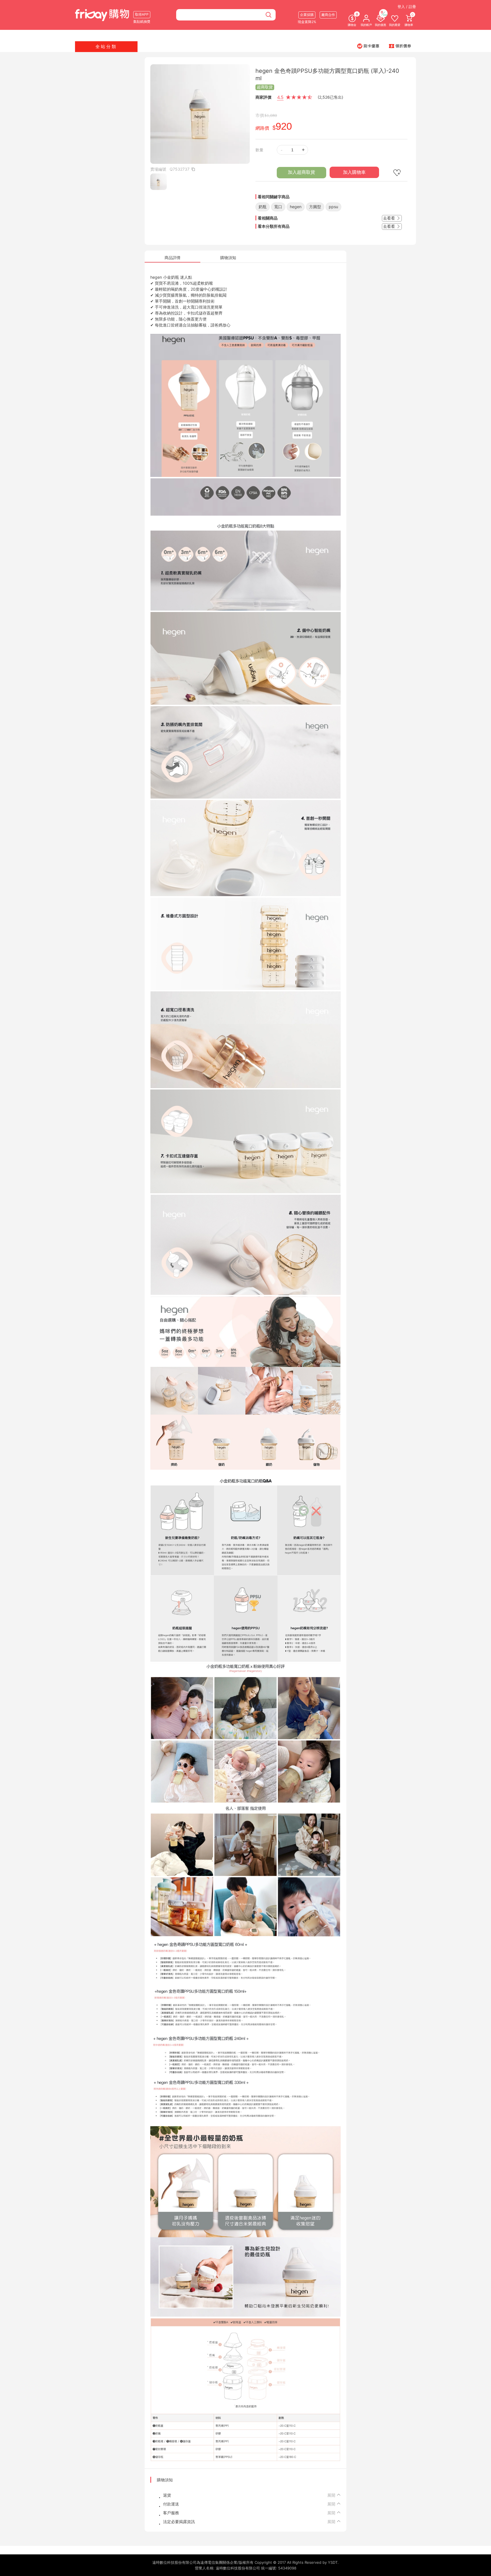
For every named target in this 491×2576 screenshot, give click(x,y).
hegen (296, 207)
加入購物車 (354, 172)
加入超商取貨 (301, 172)
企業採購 (307, 15)
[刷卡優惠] (368, 46)
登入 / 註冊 (407, 7)
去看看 (390, 218)
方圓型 (315, 207)
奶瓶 (263, 207)
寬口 (278, 207)
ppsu (333, 207)
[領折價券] (400, 46)
